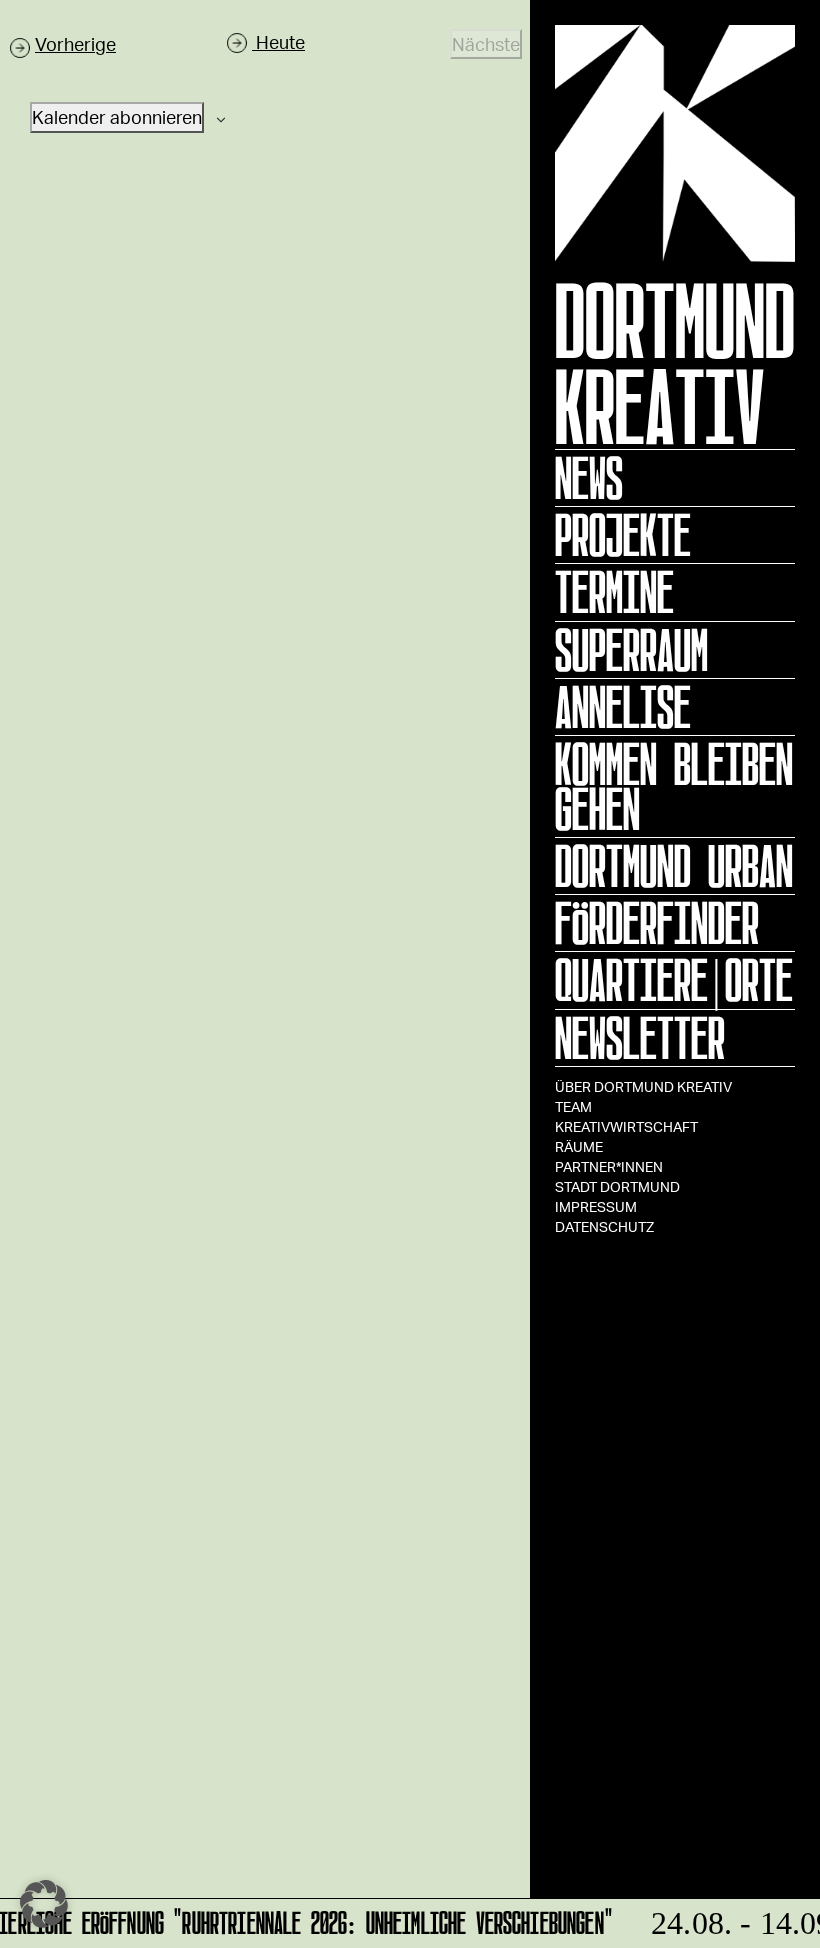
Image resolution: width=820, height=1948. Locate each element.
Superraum (631, 650)
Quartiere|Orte (674, 980)
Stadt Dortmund (617, 1186)
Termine (614, 592)
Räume (579, 1146)
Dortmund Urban (674, 866)
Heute (278, 42)
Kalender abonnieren (117, 117)
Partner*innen (609, 1166)
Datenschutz (604, 1226)
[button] (44, 1904)
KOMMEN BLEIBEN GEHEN (674, 786)
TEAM (573, 1106)
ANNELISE (623, 707)
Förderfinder (657, 923)
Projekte (623, 535)
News (589, 478)
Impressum (596, 1206)
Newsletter (640, 1038)
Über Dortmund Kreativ (643, 1086)
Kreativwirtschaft (626, 1126)
